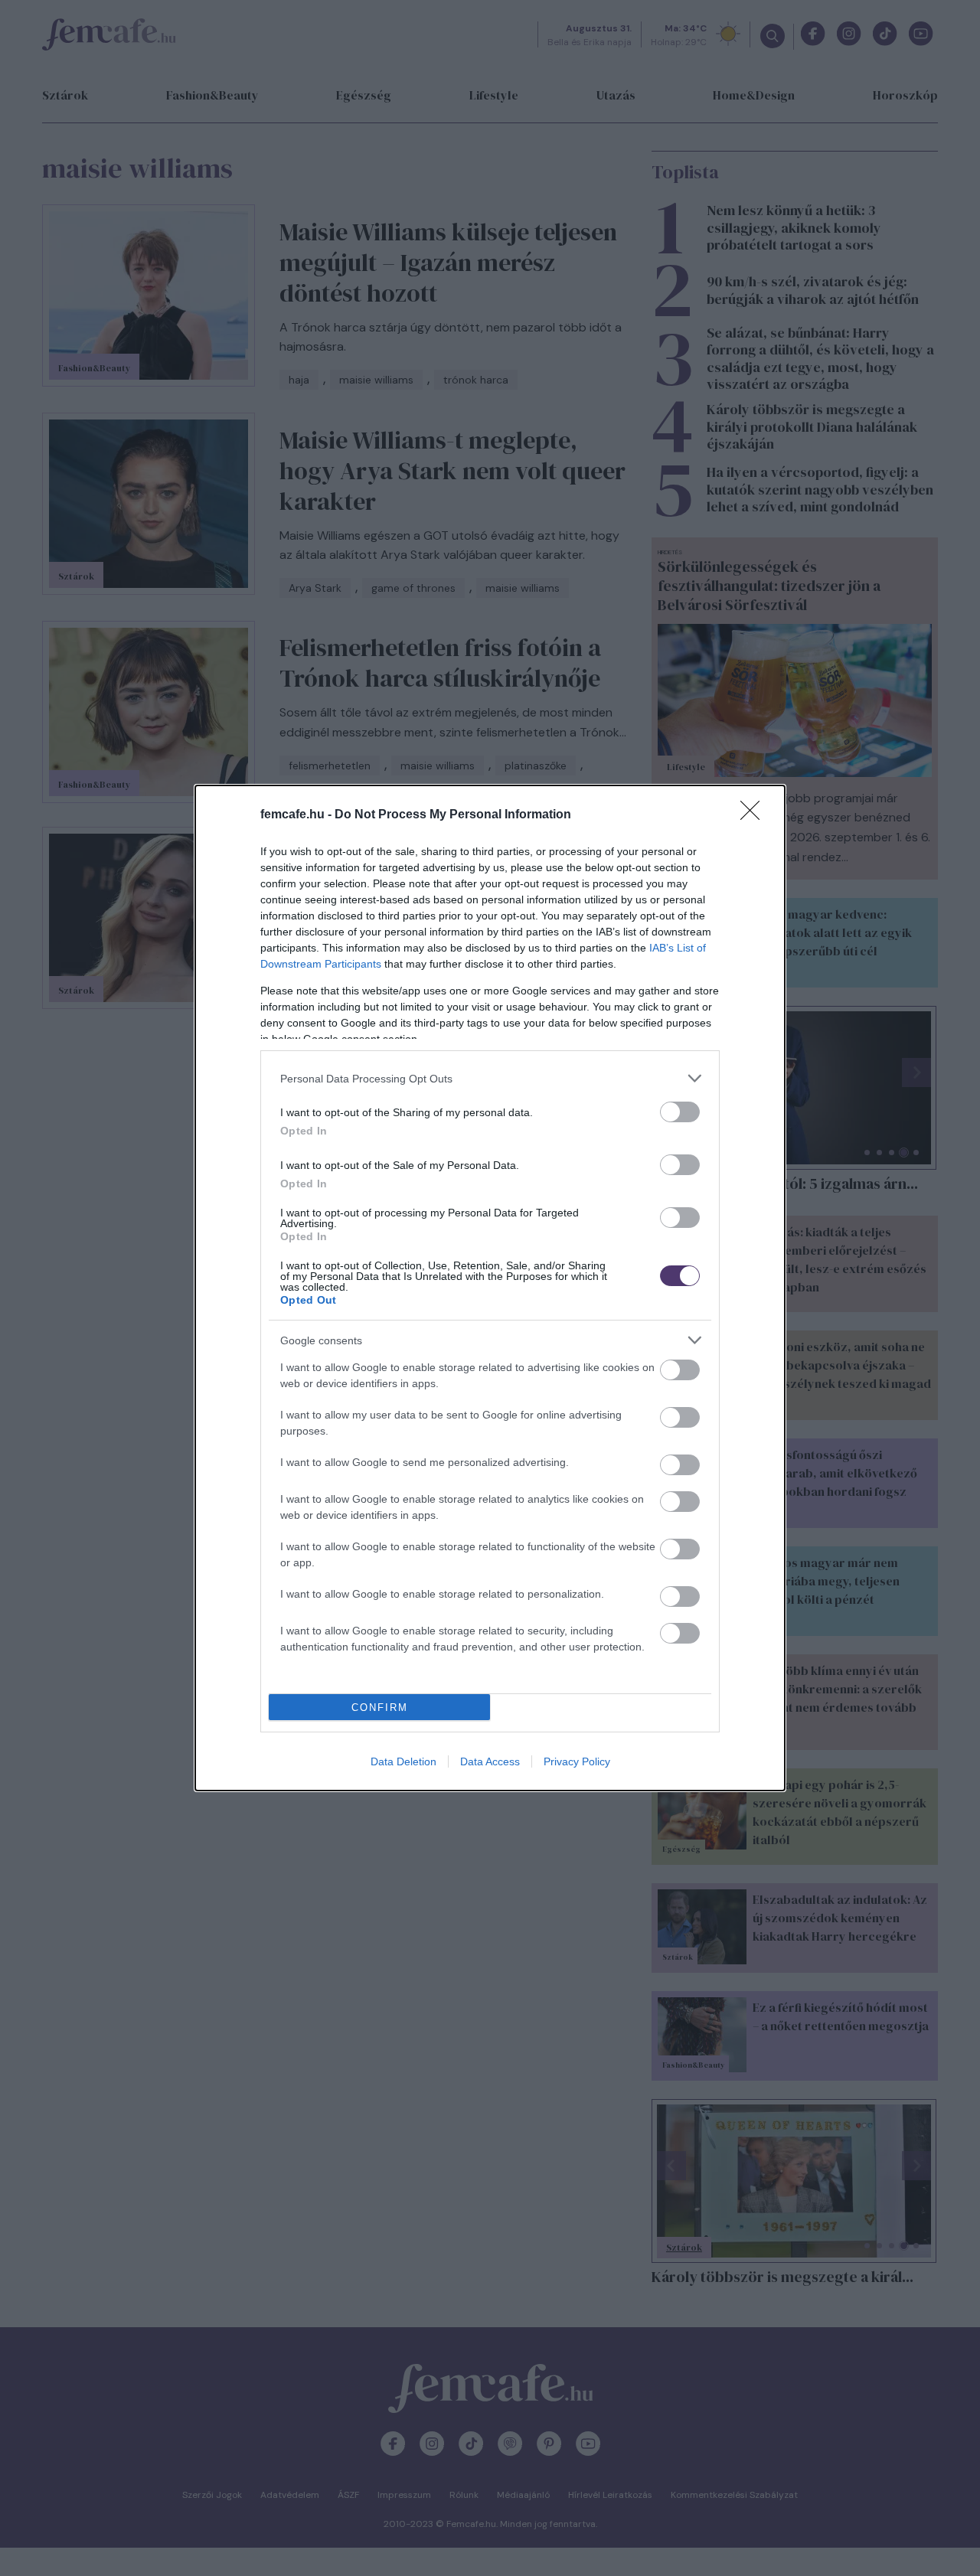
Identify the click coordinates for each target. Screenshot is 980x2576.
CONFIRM (380, 1708)
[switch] (680, 1112)
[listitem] (490, 1078)
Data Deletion (403, 1761)
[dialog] (490, 1288)
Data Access (490, 1761)
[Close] (755, 815)
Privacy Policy (577, 1761)
